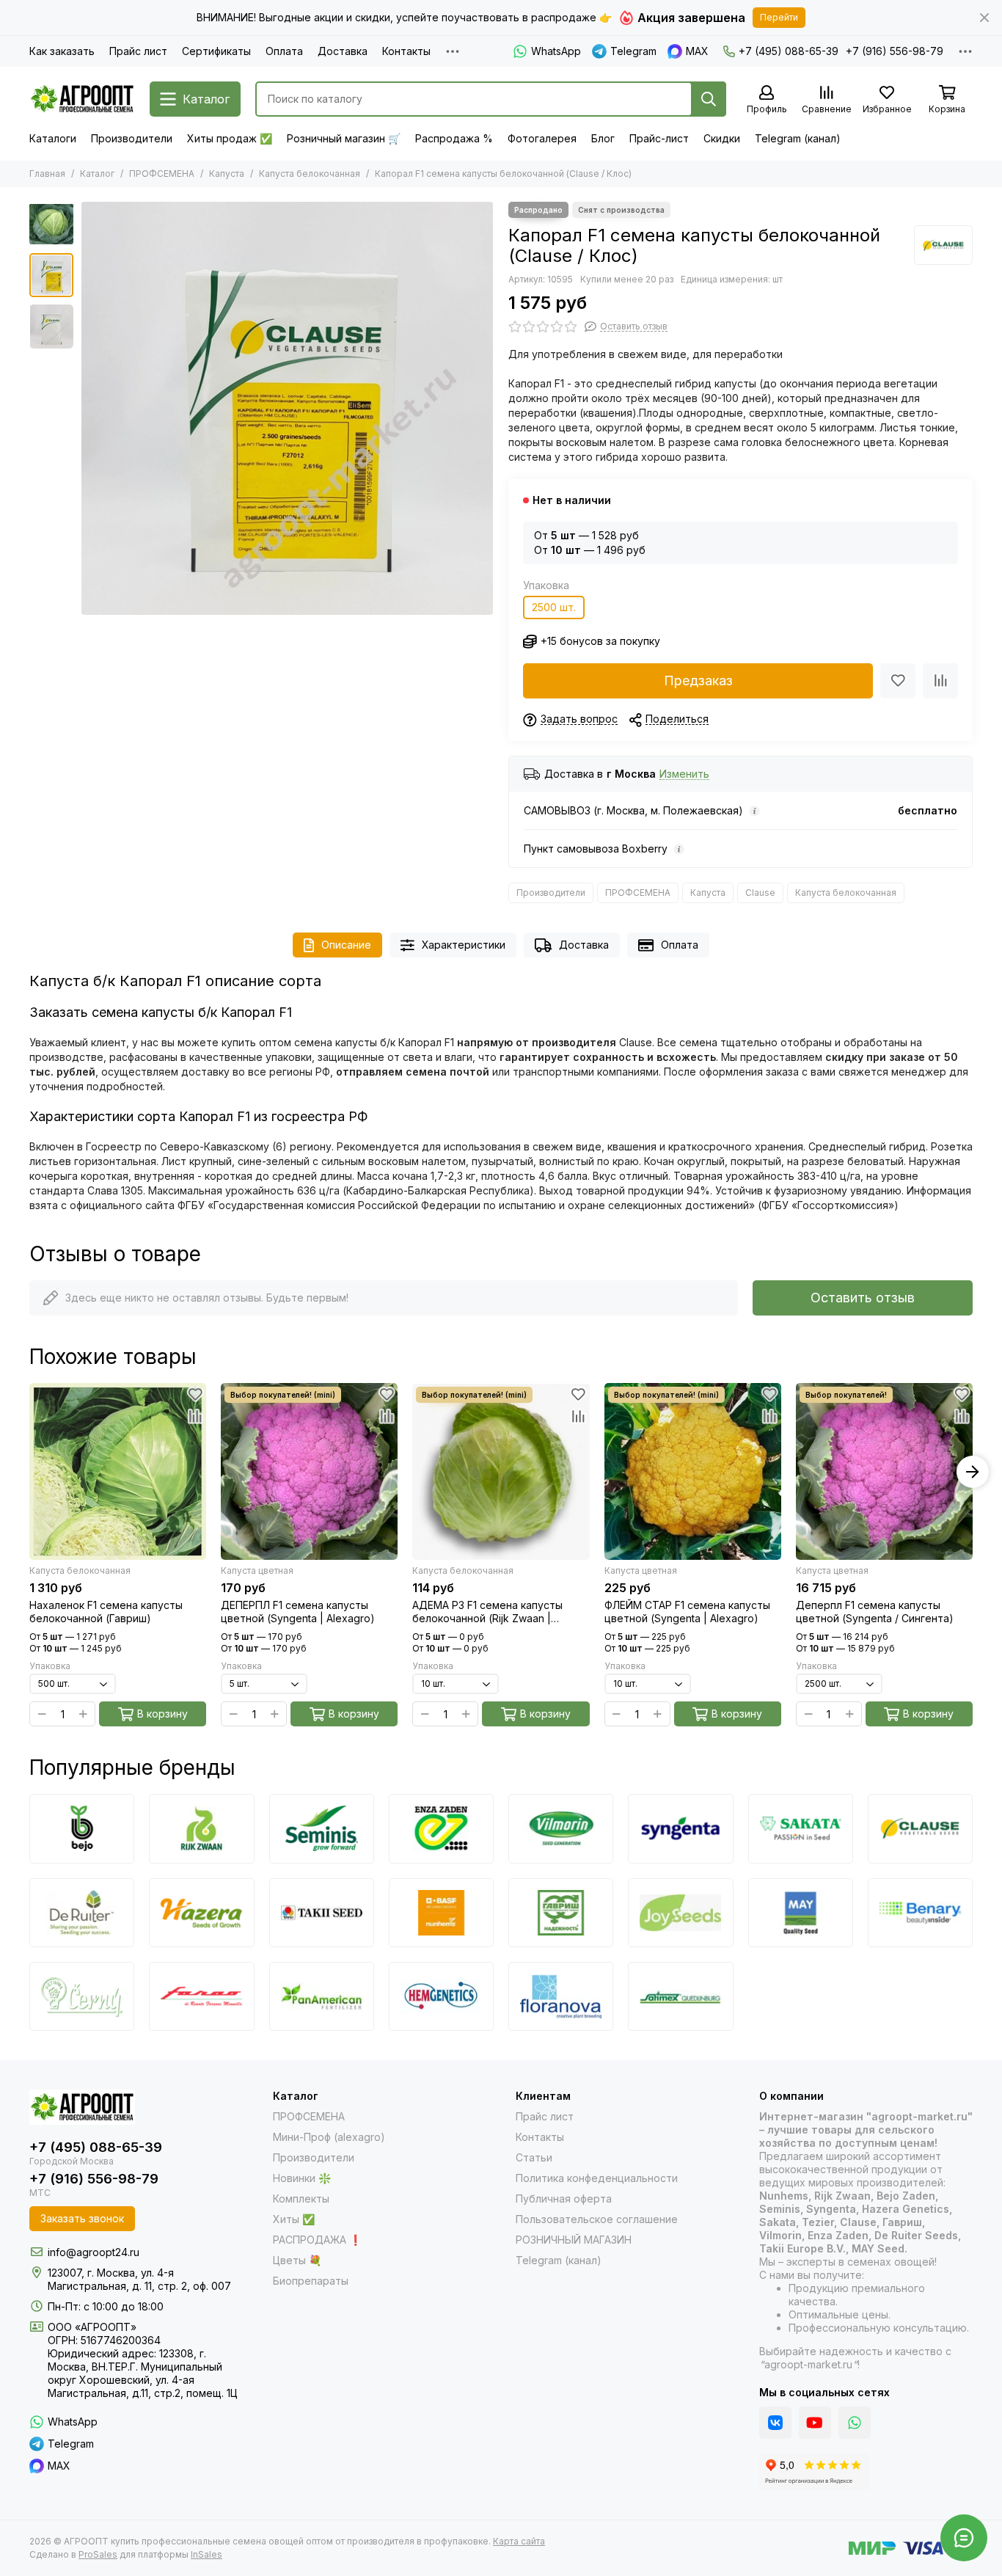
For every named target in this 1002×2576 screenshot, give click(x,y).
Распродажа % (454, 138)
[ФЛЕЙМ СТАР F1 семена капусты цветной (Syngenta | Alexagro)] (693, 1471)
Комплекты (301, 2199)
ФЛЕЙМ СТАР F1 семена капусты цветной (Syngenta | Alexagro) (687, 1612)
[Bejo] (82, 1828)
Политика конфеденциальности (597, 2178)
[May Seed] (801, 1913)
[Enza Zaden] (441, 1828)
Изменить (684, 774)
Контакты (406, 51)
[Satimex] (680, 1996)
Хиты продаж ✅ (230, 138)
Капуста (227, 174)
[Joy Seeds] (680, 1913)
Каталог (97, 174)
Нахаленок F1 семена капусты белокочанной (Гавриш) (106, 1612)
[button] (88, 409)
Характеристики (464, 945)
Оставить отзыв (863, 1298)
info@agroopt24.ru (94, 2252)
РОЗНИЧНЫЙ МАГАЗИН (574, 2240)
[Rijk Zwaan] (201, 1828)
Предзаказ (698, 681)
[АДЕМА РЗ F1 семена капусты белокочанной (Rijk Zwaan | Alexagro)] (501, 1471)
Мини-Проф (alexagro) (329, 2137)
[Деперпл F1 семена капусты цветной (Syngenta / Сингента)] (884, 1471)
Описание (346, 945)
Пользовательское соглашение (597, 2219)
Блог (603, 138)
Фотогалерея (542, 138)
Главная (47, 174)
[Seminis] (322, 1828)
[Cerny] (82, 1996)
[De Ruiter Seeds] (82, 1913)
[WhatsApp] (855, 2423)
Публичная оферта (564, 2199)
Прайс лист (138, 51)
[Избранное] (898, 681)
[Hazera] (201, 1913)
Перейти (779, 17)
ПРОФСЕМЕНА (162, 174)
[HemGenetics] (441, 1996)
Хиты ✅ (294, 2219)
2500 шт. (554, 607)
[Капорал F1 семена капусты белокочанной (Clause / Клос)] (287, 408)
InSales (206, 2554)
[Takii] (322, 1913)
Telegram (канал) (798, 138)
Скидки (722, 138)
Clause (760, 893)
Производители (132, 138)
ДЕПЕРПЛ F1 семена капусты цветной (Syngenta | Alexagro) (298, 1612)
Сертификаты (216, 51)
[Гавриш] (561, 1913)
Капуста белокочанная (310, 174)
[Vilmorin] (561, 1828)
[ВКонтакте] (775, 2423)
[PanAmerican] (322, 1996)
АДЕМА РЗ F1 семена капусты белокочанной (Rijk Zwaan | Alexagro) (487, 1612)
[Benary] (920, 1913)
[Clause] (943, 245)
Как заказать (62, 51)
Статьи (534, 2157)
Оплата (284, 51)
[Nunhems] (441, 1913)
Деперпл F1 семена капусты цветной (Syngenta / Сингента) (875, 1612)
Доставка (343, 51)
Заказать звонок (82, 2218)
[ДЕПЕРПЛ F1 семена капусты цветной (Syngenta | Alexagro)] (309, 1471)
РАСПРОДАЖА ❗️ (317, 2240)
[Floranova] (561, 1996)
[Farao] (201, 1996)
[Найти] (709, 99)
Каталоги (53, 138)
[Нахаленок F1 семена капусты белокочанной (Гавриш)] (118, 1471)
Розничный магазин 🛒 (344, 138)
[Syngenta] (680, 1828)
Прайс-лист (659, 138)
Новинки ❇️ (302, 2178)
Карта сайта (519, 2541)
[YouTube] (815, 2423)
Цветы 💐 (297, 2260)
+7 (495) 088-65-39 (789, 51)
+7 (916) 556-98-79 (895, 51)
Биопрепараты (311, 2281)
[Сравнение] (940, 681)
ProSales (98, 2554)
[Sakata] (801, 1828)
